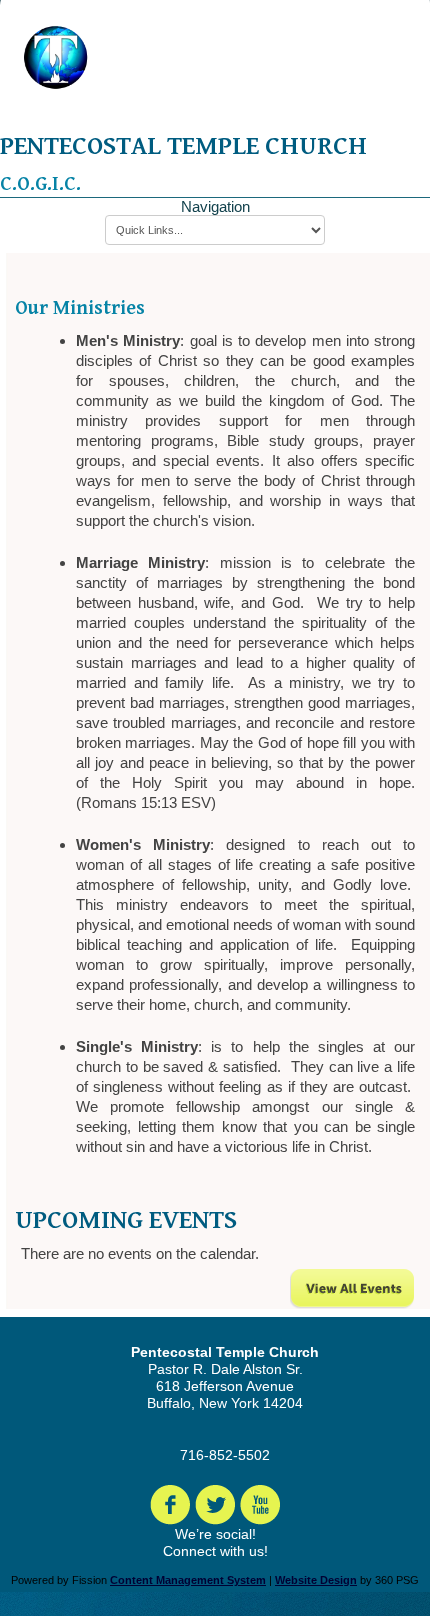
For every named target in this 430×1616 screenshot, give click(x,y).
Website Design (316, 1580)
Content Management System (188, 1580)
